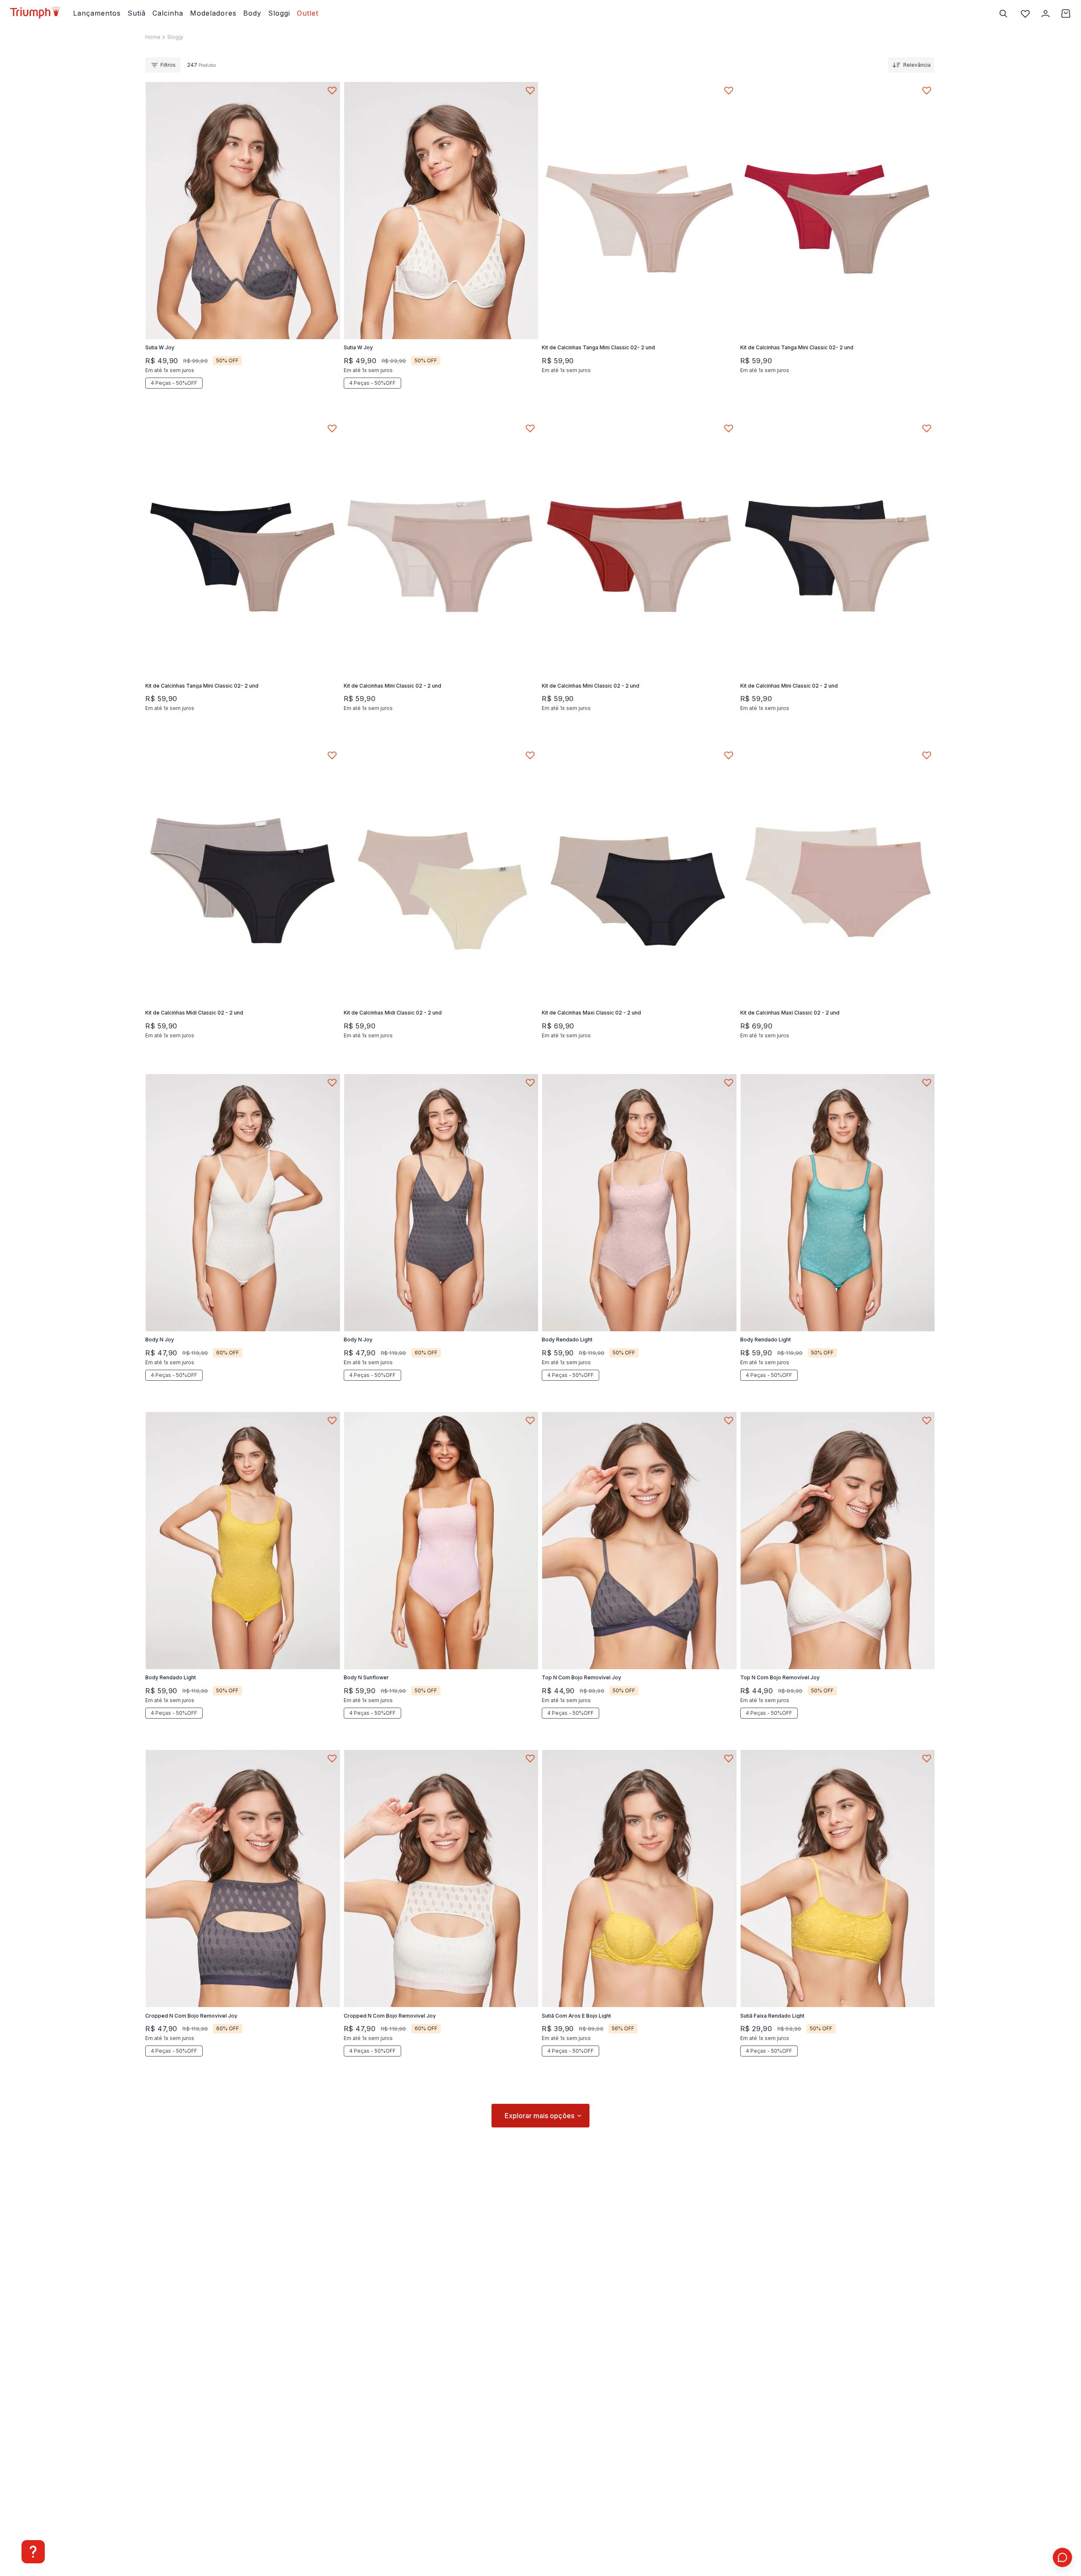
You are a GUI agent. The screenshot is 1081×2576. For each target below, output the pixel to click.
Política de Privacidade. (498, 2552)
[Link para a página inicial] (153, 37)
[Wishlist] (1025, 14)
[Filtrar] (163, 65)
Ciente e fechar (709, 2547)
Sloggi (175, 37)
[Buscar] (1003, 14)
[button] (214, 305)
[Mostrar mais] (540, 2116)
